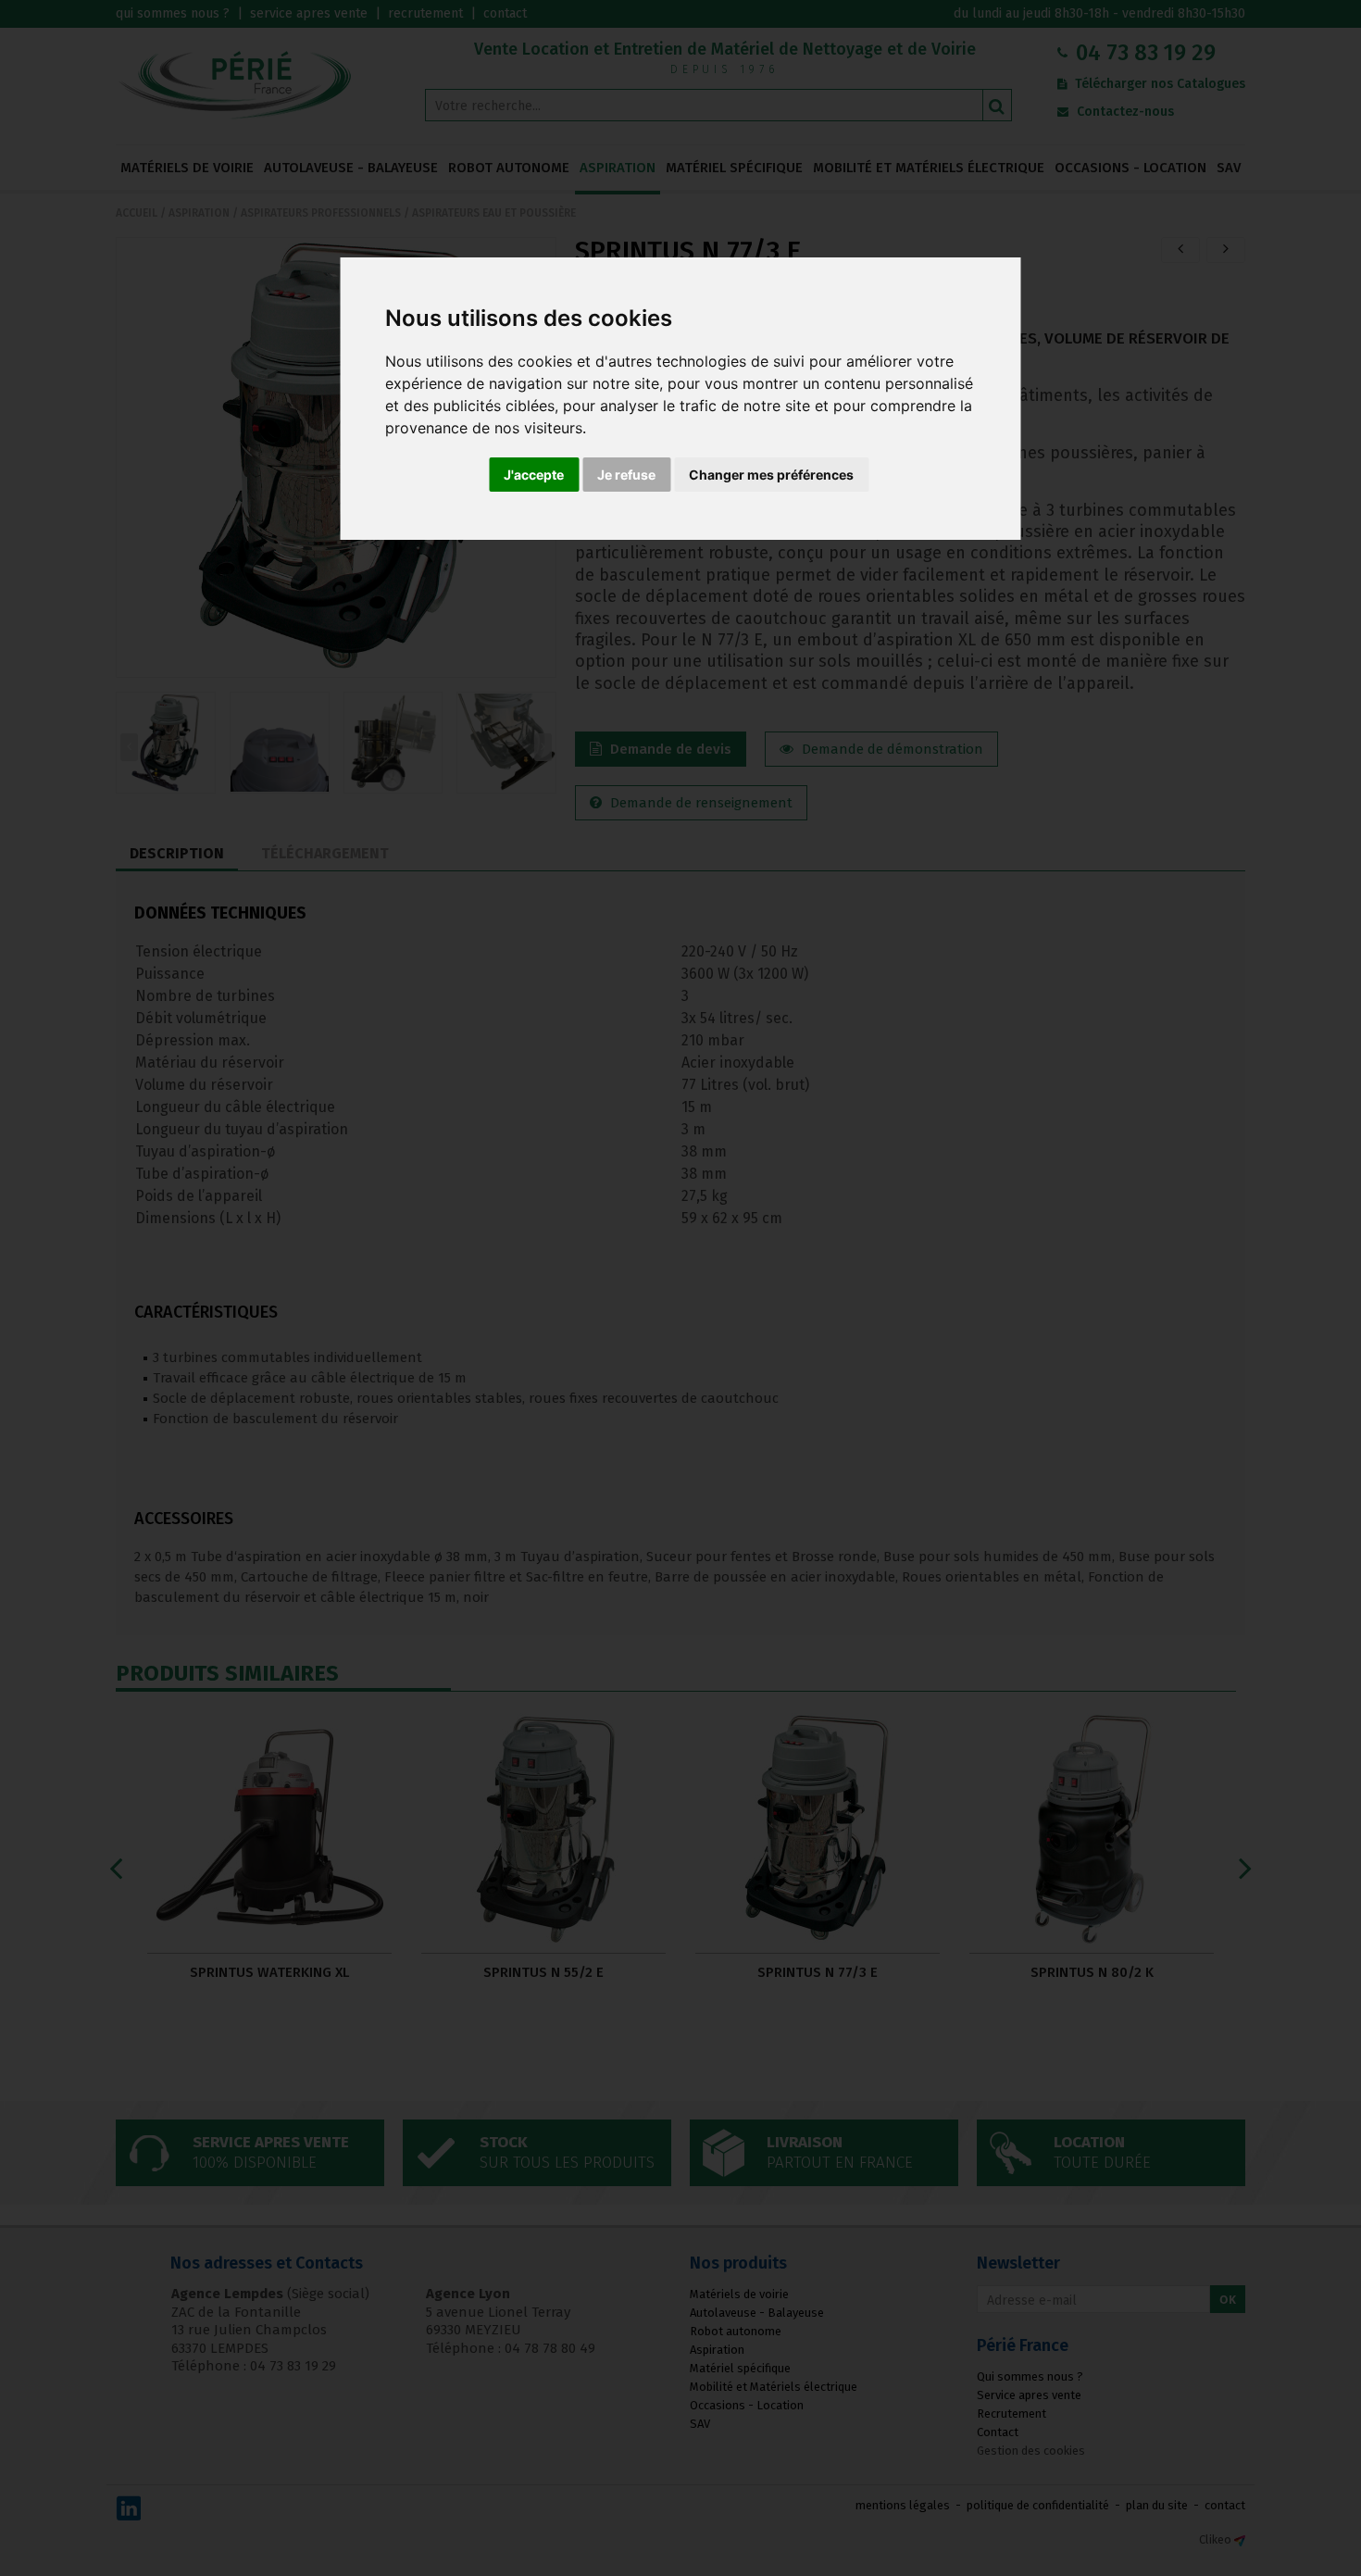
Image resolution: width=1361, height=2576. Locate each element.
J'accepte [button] (534, 475)
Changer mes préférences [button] (771, 475)
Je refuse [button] (626, 475)
